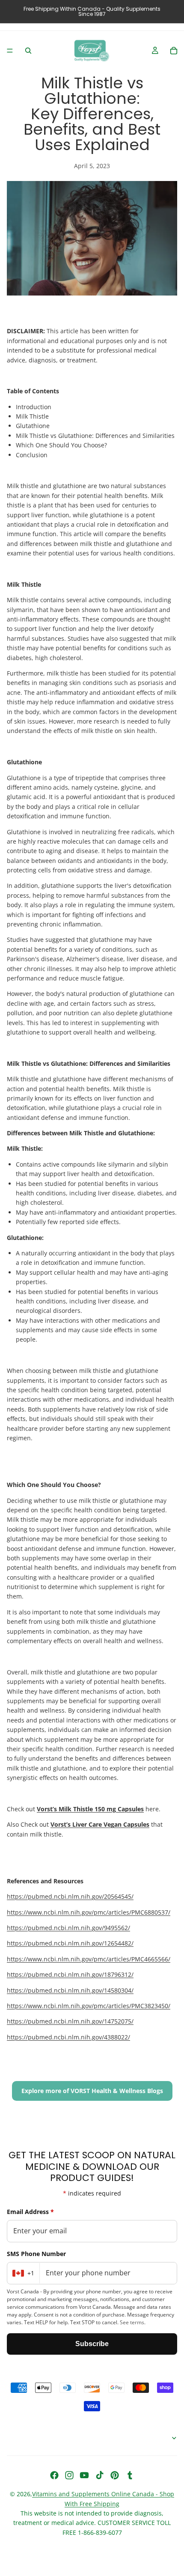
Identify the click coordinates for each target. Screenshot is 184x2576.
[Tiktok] (100, 2475)
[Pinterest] (115, 2475)
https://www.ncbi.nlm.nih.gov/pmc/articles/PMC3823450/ (89, 2006)
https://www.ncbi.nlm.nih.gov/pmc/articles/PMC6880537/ (89, 1912)
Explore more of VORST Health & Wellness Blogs (92, 2091)
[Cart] (174, 51)
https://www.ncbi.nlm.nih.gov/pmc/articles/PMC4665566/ (89, 1959)
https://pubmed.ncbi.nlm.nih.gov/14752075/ (70, 2021)
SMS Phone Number (36, 2254)
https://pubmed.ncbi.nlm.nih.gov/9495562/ (68, 1928)
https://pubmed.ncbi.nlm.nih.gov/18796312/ (70, 1974)
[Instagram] (69, 2475)
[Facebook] (54, 2475)
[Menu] (10, 51)
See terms (132, 2322)
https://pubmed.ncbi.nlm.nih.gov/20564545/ (70, 1896)
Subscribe (92, 2344)
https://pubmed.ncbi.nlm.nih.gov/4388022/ (68, 2037)
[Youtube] (84, 2475)
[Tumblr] (130, 2475)
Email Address (30, 2212)
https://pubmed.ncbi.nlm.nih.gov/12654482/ (70, 1943)
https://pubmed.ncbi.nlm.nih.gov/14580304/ (70, 1990)
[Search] (28, 51)
